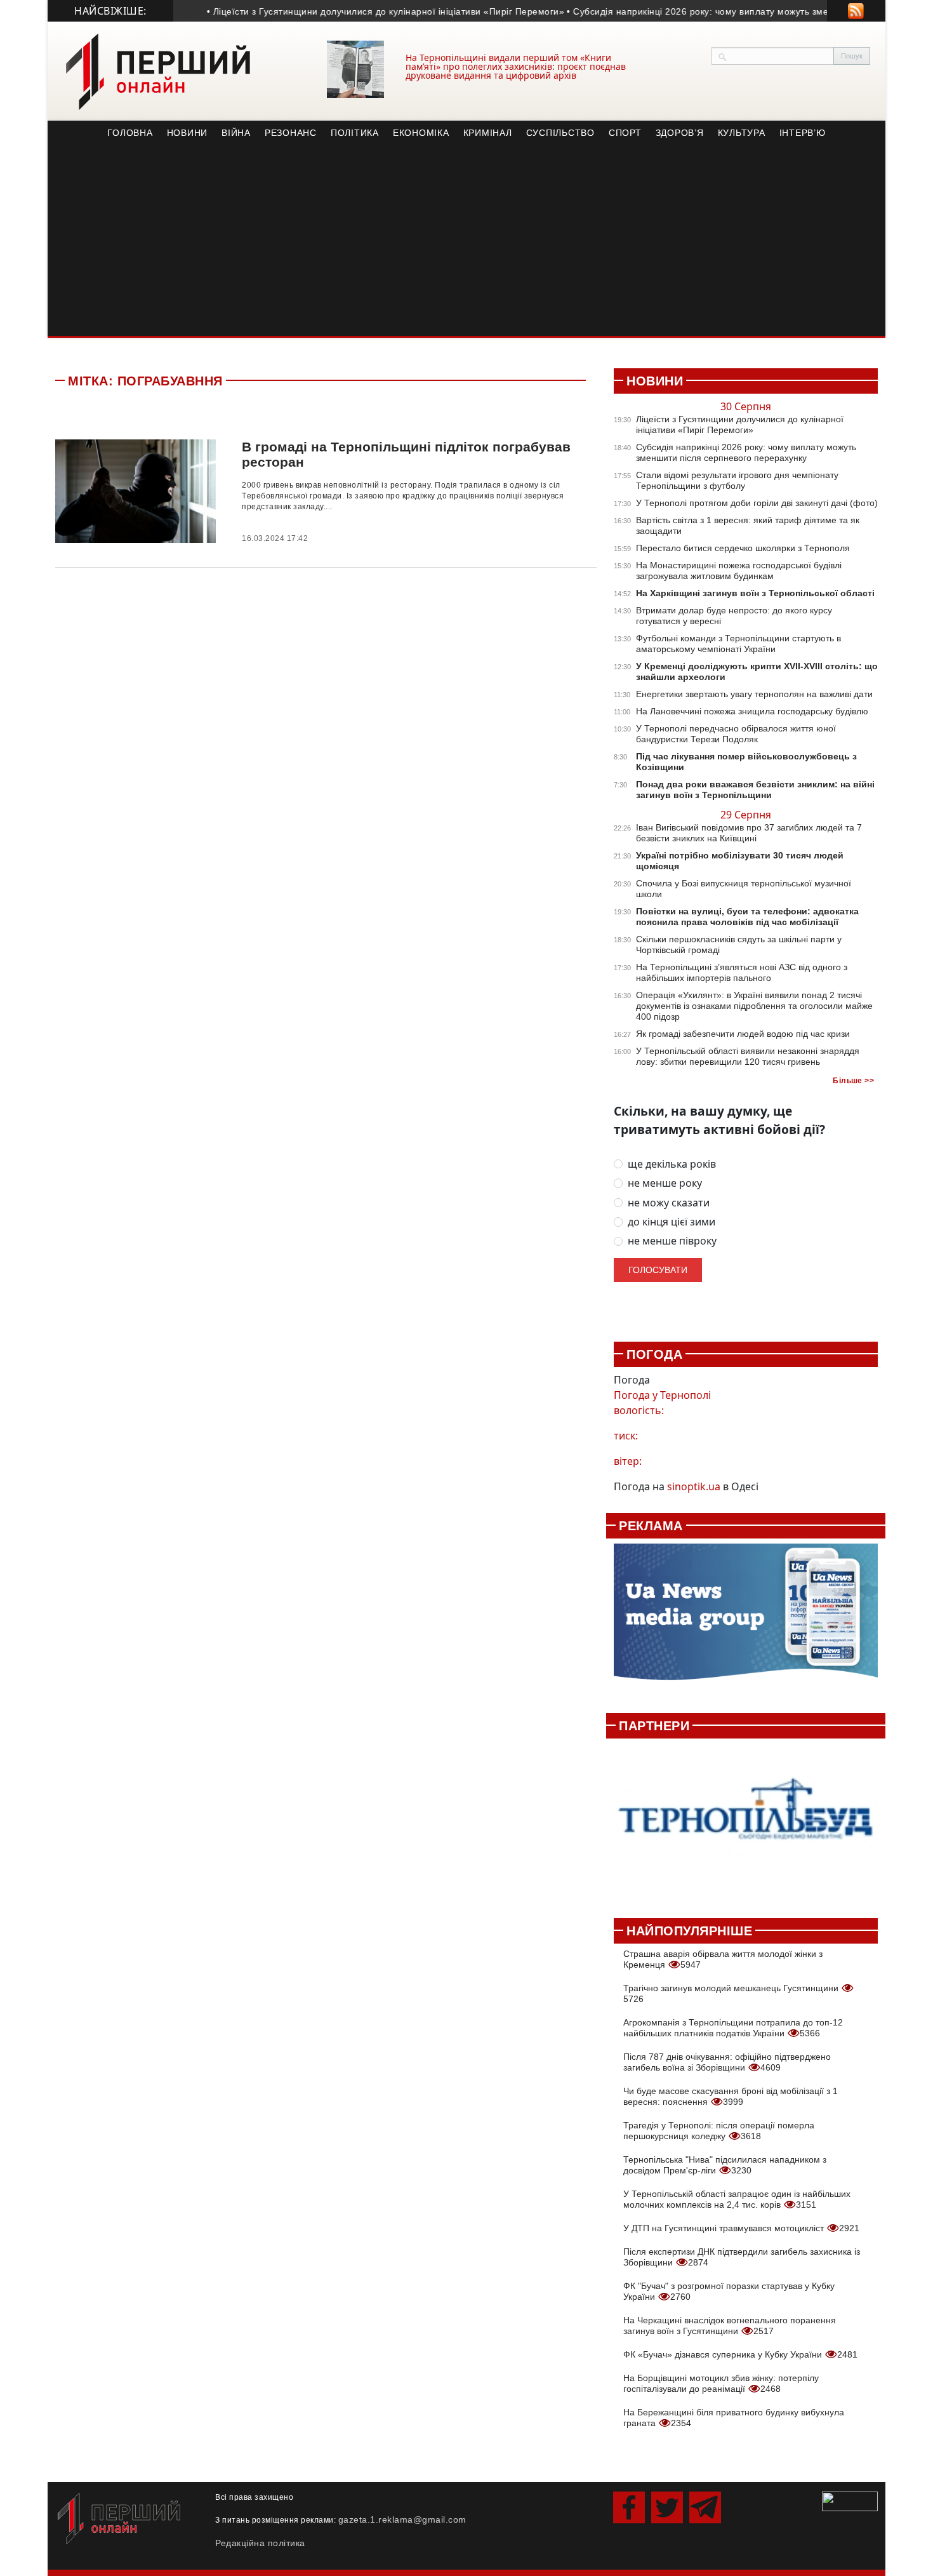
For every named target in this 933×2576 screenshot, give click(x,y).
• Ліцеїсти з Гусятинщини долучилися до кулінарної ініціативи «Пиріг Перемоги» (360, 11)
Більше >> (853, 1081)
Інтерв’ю (803, 133)
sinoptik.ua (694, 1486)
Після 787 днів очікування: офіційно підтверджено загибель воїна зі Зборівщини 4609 (727, 2062)
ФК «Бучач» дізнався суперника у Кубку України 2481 (740, 2354)
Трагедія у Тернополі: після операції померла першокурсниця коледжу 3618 (719, 2131)
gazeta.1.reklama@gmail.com (402, 2519)
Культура (742, 133)
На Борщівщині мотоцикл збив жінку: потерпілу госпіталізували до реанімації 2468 (721, 2383)
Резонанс (291, 133)
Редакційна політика (260, 2543)
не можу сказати (669, 1203)
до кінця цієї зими (672, 1222)
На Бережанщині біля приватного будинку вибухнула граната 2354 (734, 2418)
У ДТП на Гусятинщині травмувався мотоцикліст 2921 (741, 2228)
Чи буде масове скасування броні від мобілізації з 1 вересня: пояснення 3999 (731, 2096)
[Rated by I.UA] (850, 2500)
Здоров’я (680, 133)
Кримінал (488, 133)
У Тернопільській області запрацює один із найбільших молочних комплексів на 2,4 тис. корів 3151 (737, 2199)
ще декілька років (672, 1164)
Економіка (421, 133)
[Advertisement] (466, 241)
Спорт (625, 133)
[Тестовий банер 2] (746, 1821)
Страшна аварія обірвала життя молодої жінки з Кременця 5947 (723, 1959)
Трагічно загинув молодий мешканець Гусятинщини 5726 (732, 1993)
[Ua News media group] (746, 1619)
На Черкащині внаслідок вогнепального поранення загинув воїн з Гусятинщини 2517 (730, 2326)
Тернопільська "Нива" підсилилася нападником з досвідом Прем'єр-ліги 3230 (725, 2165)
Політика (355, 133)
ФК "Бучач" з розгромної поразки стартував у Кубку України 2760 (729, 2291)
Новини (188, 133)
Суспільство (560, 133)
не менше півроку (672, 1241)
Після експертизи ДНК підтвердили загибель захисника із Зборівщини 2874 (742, 2257)
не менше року (665, 1183)
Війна (236, 133)
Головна (130, 133)
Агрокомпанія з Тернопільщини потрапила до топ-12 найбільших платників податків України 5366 (733, 2028)
